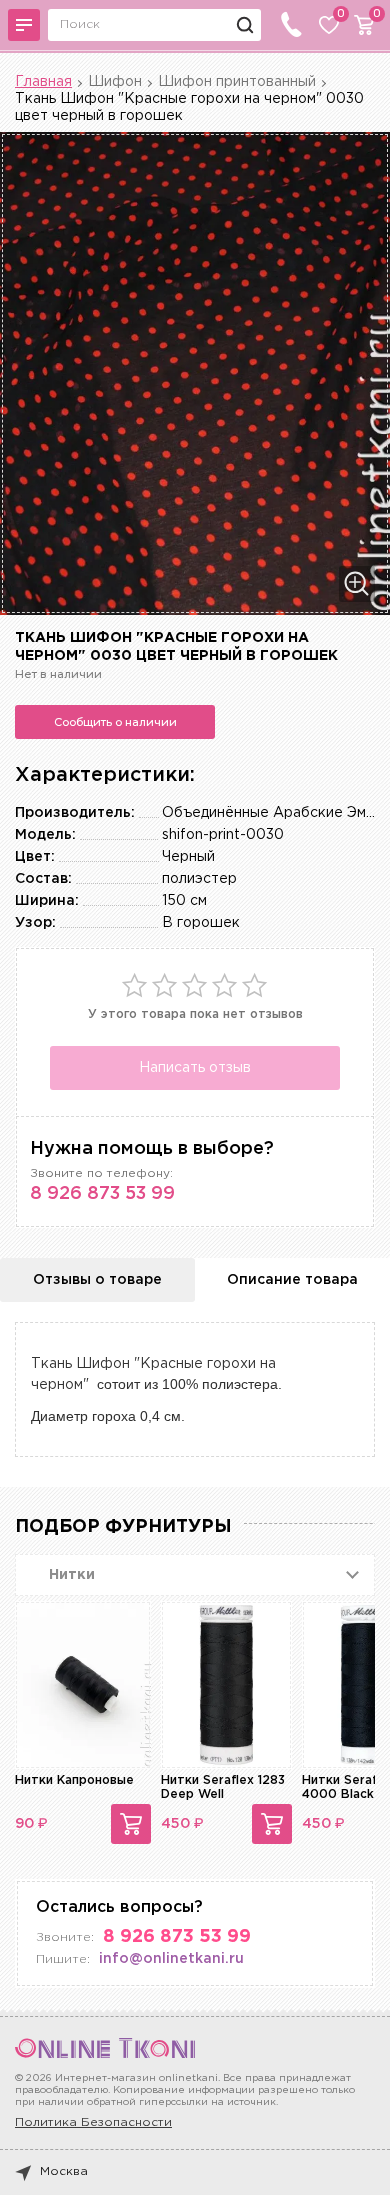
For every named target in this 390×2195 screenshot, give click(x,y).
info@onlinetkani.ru (171, 1959)
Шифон (115, 82)
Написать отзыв (195, 1068)
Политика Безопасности (93, 2122)
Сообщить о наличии (115, 722)
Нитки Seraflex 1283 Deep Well (223, 1787)
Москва (64, 2171)
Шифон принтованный (237, 82)
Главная (43, 82)
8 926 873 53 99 (102, 1194)
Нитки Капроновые (74, 1780)
